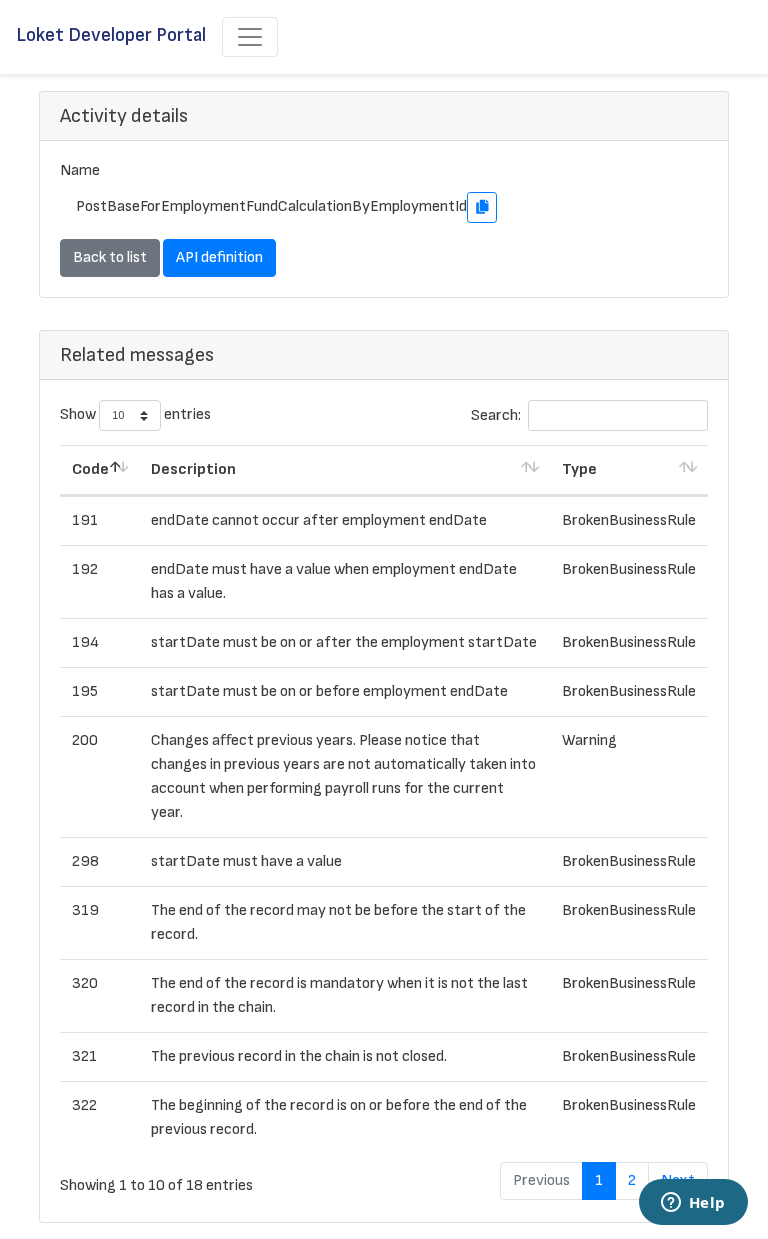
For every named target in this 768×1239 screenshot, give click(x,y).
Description (193, 469)
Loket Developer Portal (111, 35)
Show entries (135, 415)
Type (579, 469)
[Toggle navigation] (250, 37)
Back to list (110, 257)
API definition (219, 257)
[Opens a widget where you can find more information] (693, 1204)
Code (90, 469)
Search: (496, 415)
